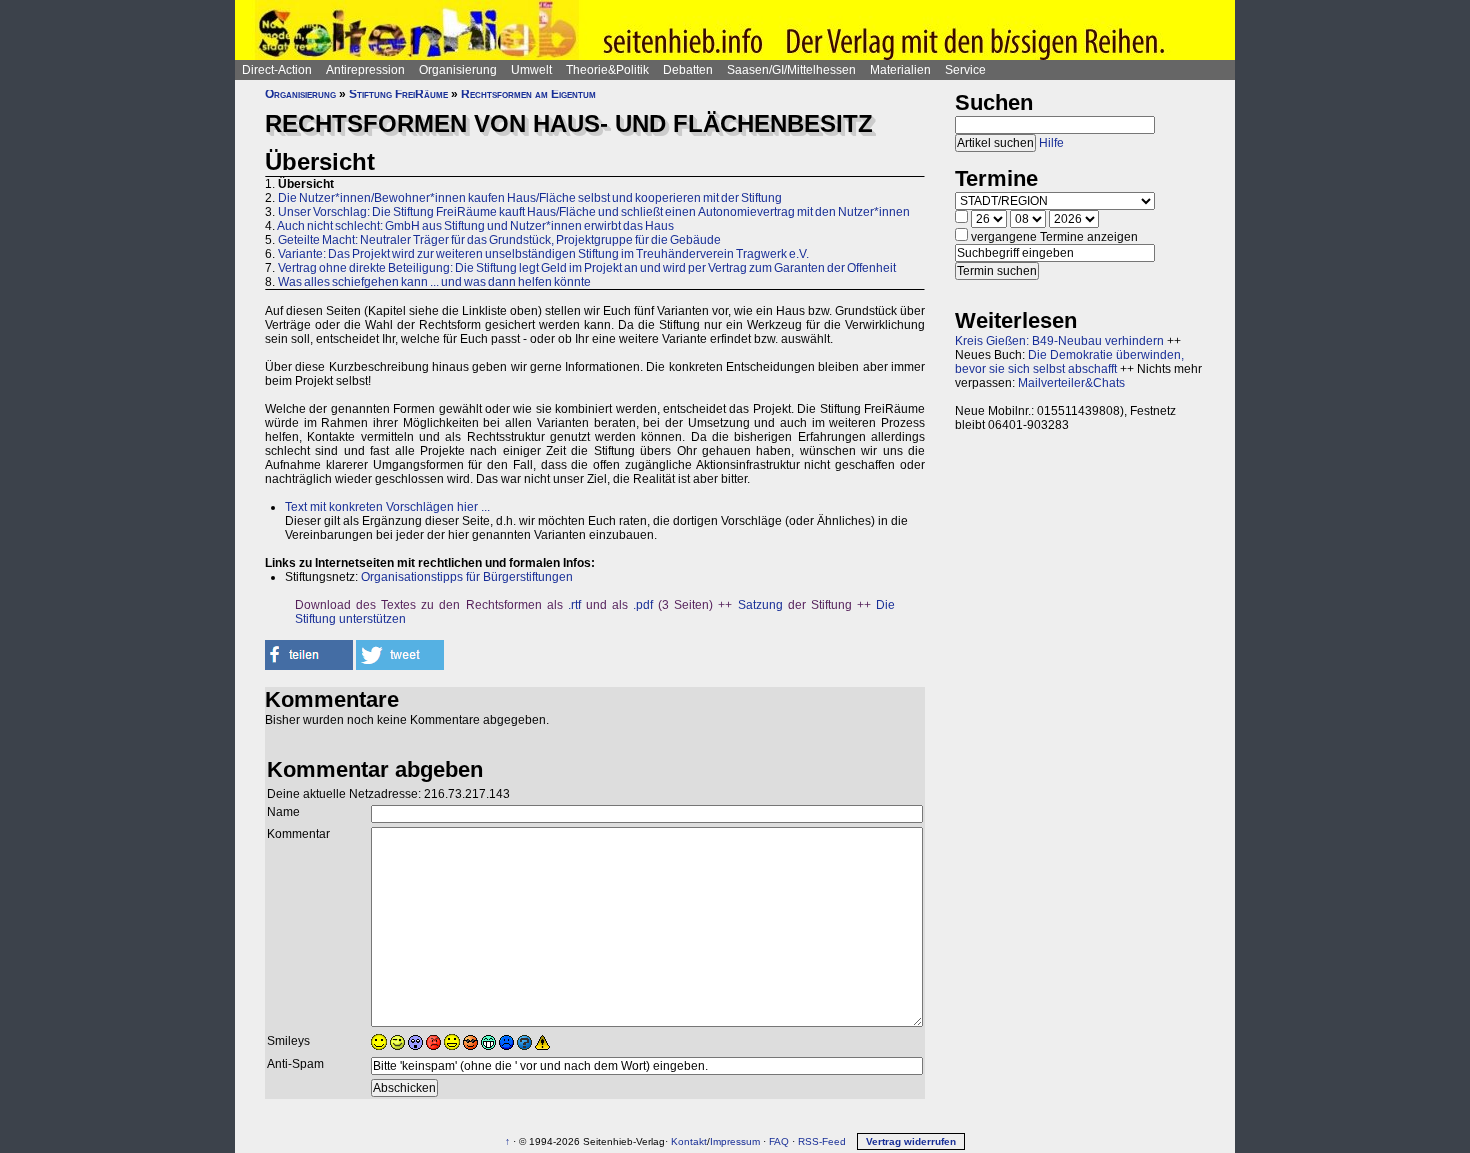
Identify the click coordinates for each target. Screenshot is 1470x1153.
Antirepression (365, 70)
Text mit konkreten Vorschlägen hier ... (387, 507)
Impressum (735, 1141)
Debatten (688, 70)
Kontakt (689, 1141)
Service (965, 70)
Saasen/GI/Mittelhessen (791, 70)
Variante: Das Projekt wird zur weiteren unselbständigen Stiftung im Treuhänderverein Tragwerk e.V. (543, 254)
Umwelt (531, 70)
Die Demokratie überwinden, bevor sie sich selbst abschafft (1069, 362)
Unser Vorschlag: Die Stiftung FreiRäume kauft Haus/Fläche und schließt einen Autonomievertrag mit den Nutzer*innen (594, 212)
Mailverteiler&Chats (1071, 383)
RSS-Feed (822, 1141)
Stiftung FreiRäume (398, 94)
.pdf (643, 605)
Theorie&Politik (607, 70)
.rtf (574, 605)
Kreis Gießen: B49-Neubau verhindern (1059, 341)
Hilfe (1051, 143)
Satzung (760, 605)
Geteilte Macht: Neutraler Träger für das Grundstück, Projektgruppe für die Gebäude (499, 240)
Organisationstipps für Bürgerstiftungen (467, 577)
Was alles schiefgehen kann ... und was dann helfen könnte (434, 282)
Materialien (900, 70)
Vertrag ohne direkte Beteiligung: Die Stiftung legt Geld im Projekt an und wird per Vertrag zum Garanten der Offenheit (587, 268)
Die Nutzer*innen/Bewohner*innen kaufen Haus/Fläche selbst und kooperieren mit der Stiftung (530, 198)
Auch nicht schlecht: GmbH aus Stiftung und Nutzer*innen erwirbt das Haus (475, 226)
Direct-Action (277, 70)
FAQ (779, 1141)
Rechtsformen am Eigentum (528, 94)
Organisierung (458, 70)
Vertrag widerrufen (911, 1141)
